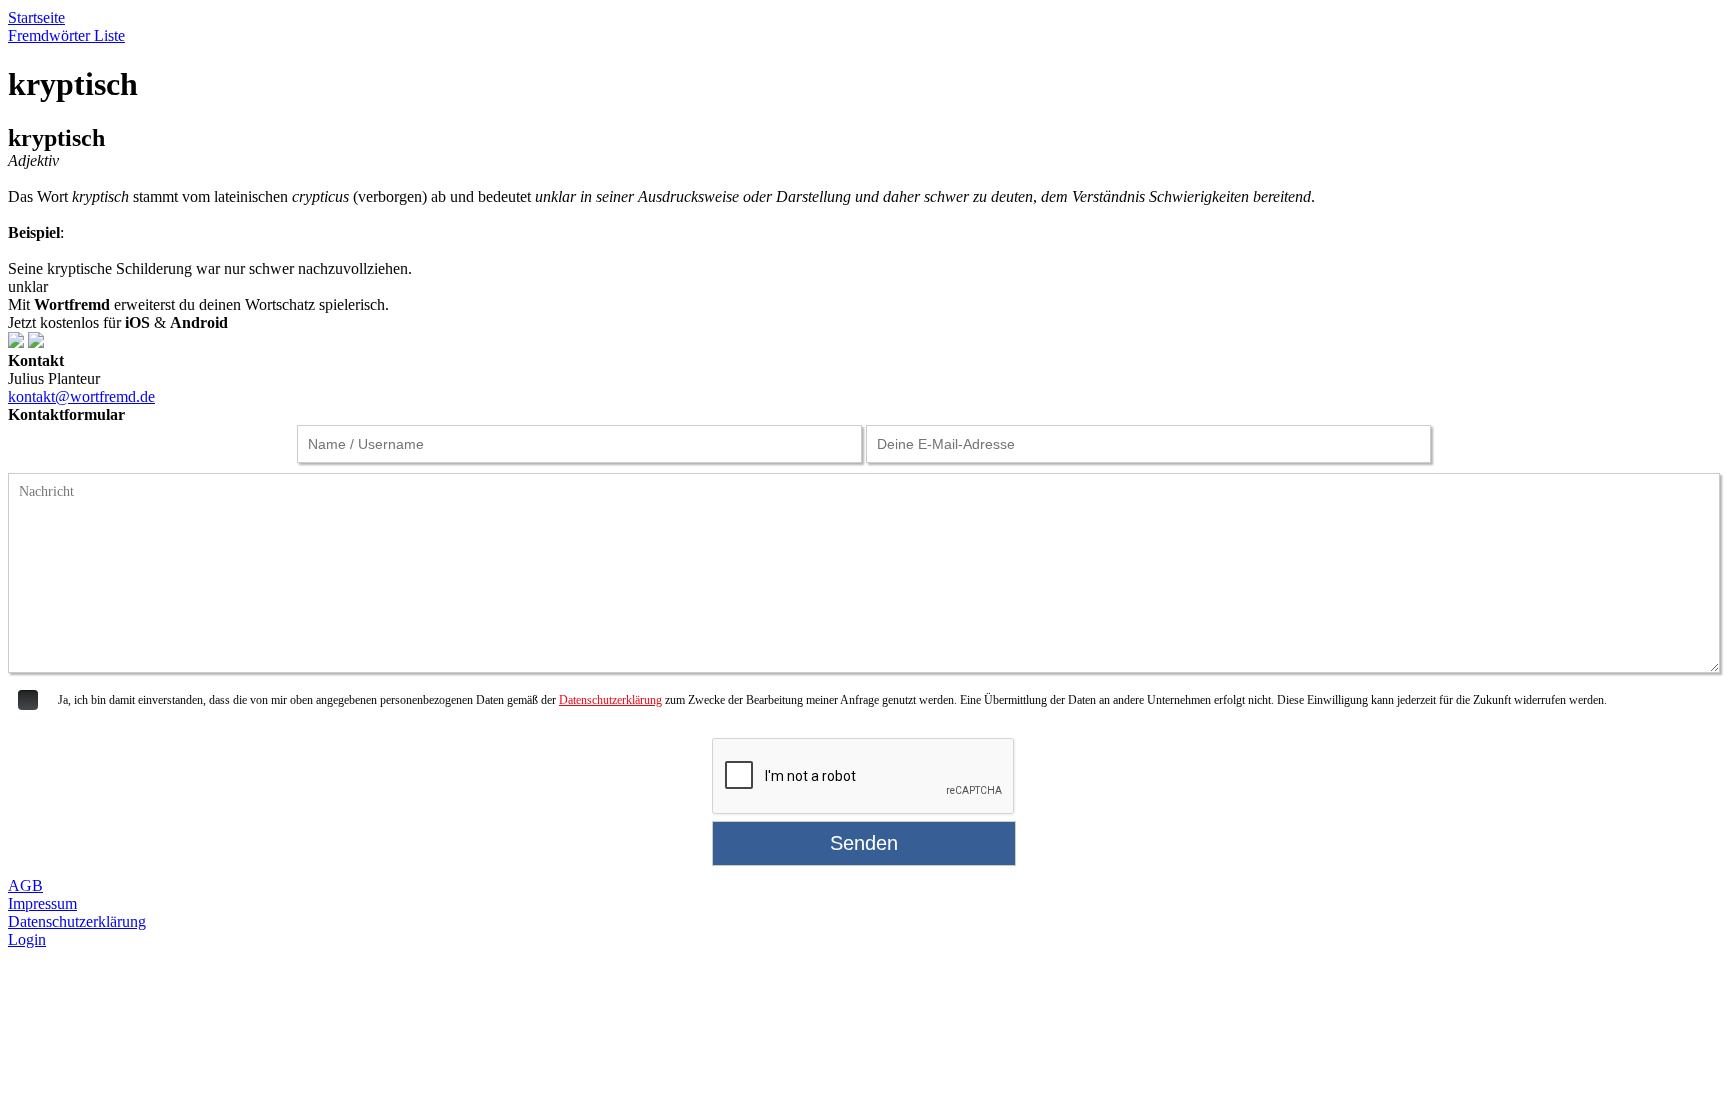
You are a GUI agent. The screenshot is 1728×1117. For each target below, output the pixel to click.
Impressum (42, 903)
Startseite (36, 17)
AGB (25, 885)
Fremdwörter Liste (66, 35)
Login (27, 939)
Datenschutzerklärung (610, 700)
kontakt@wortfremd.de (81, 396)
